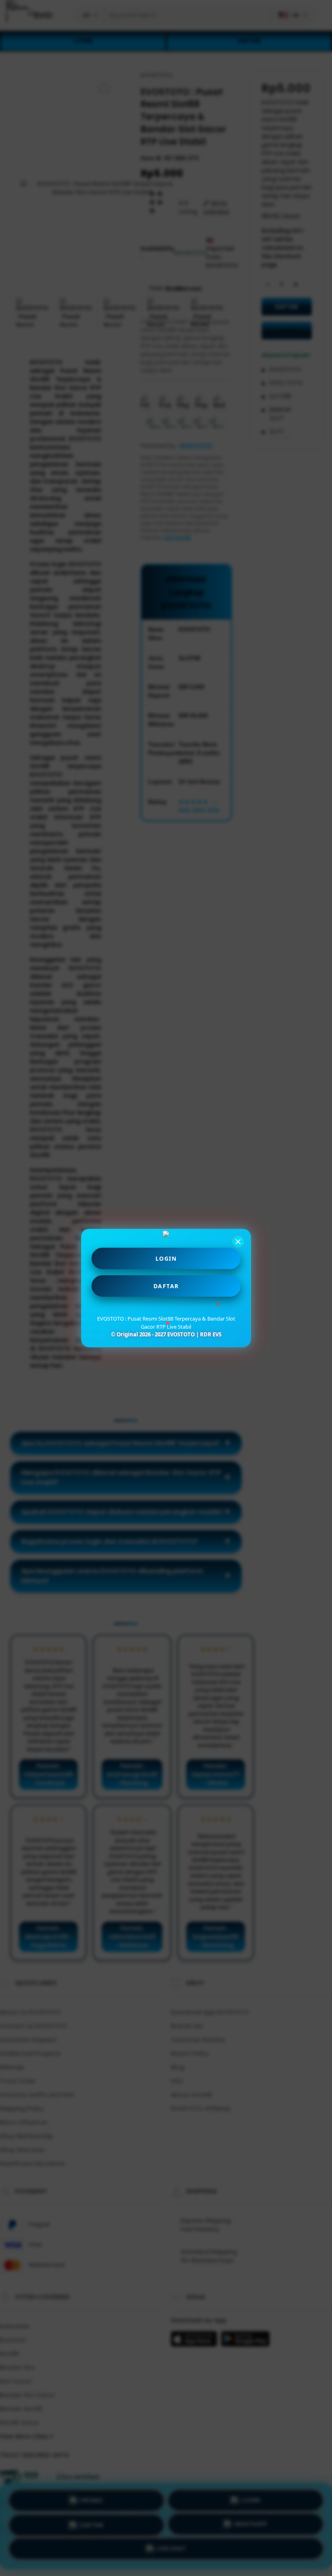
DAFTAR (166, 1286)
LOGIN (166, 1258)
